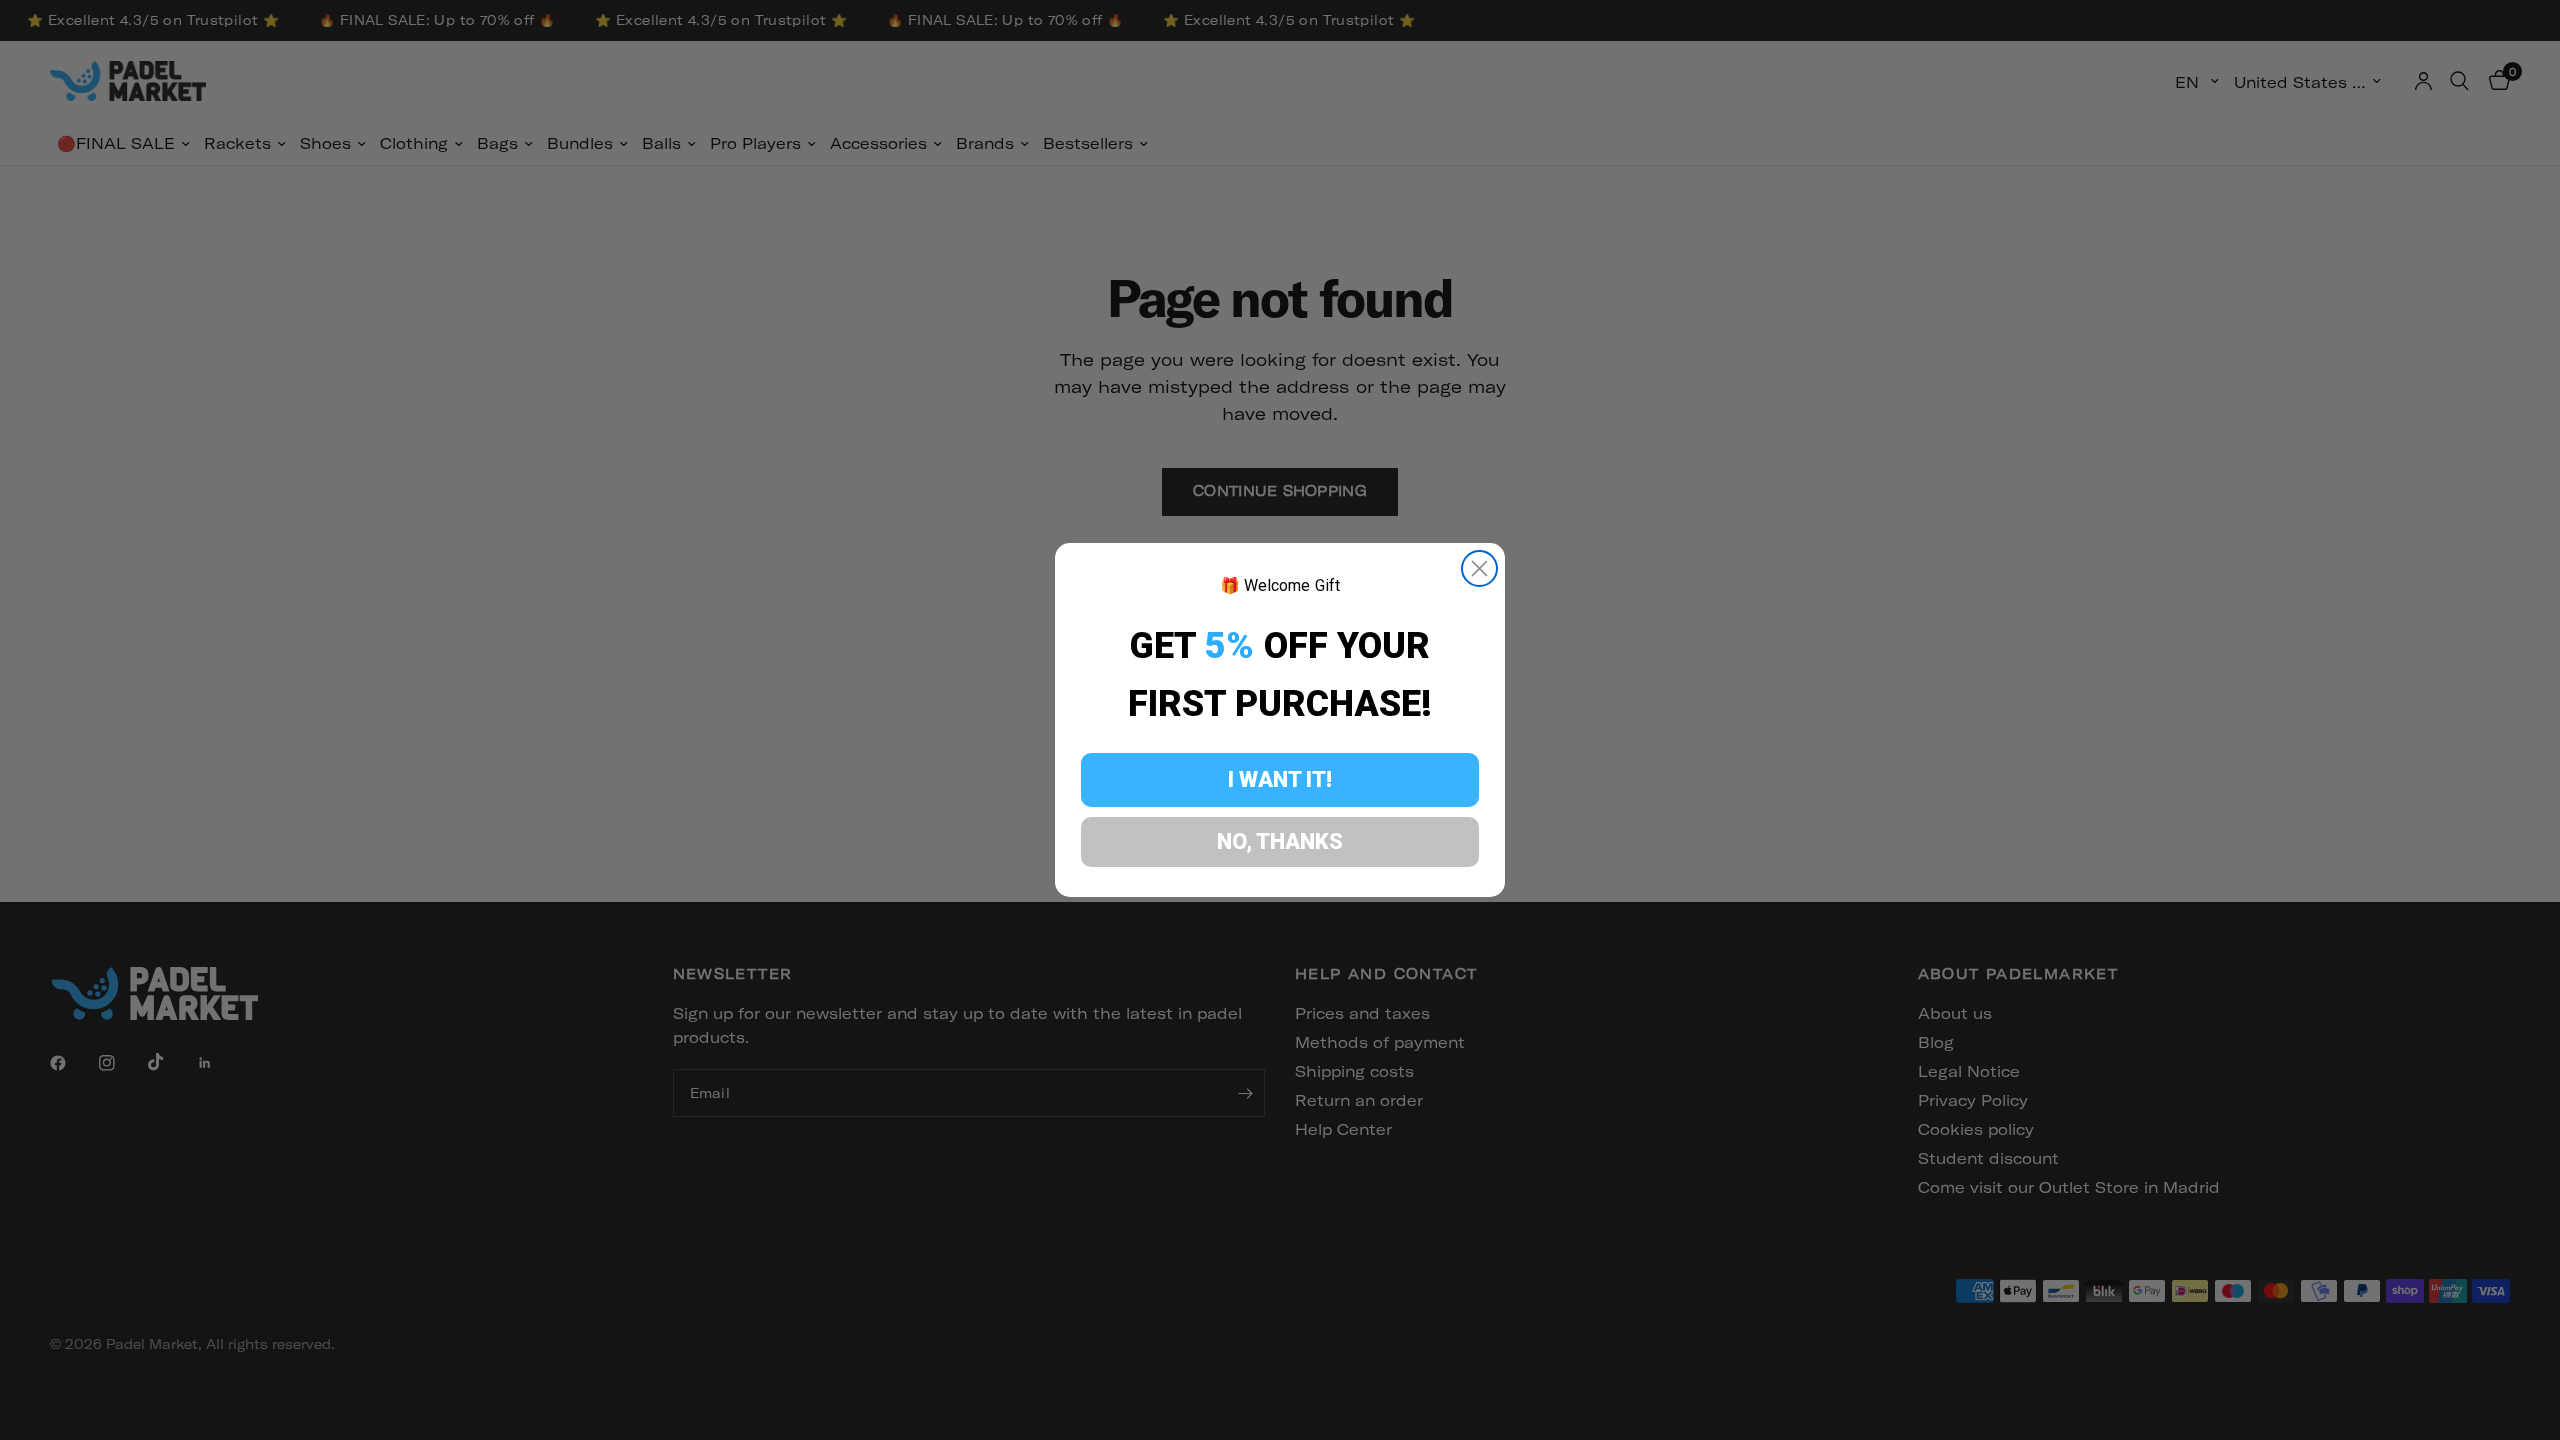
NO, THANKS (1280, 841)
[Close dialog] (1479, 568)
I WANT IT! (1280, 779)
